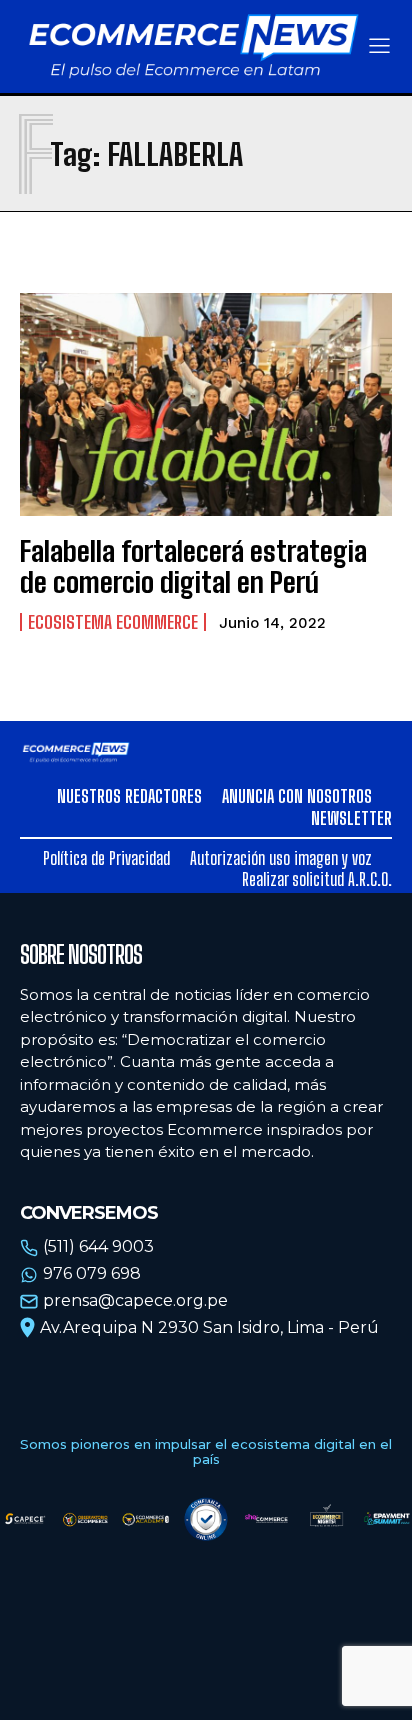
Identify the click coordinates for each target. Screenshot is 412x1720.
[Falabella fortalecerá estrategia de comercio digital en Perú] (206, 404)
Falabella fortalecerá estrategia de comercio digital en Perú (193, 566)
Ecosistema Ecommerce (113, 622)
